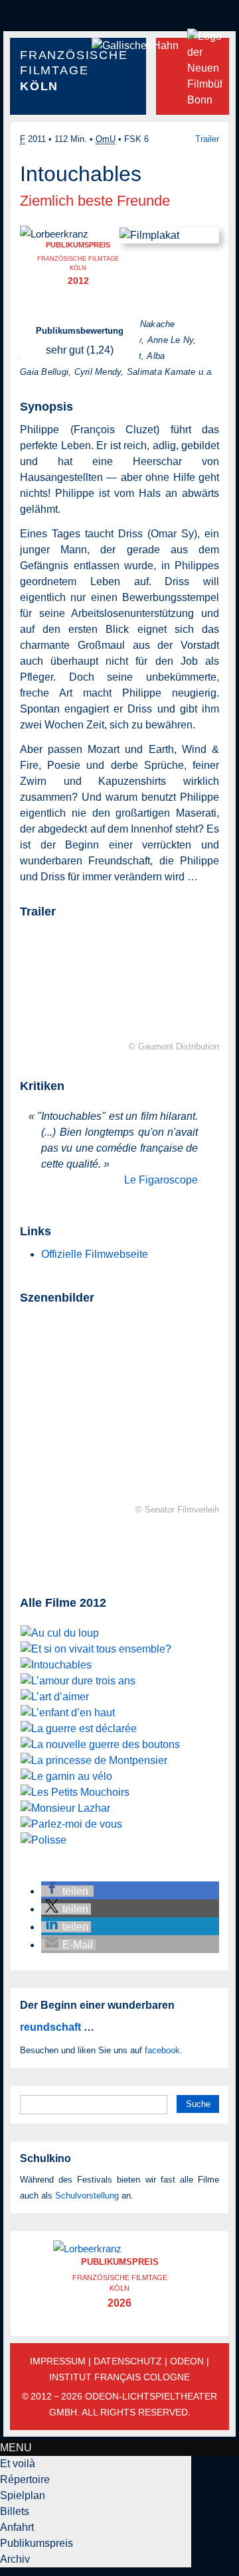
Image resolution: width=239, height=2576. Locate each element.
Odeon (187, 2361)
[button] (67, 1891)
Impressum (58, 2361)
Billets (15, 2511)
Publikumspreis (37, 2543)
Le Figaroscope (161, 1180)
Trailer (207, 139)
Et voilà (18, 2464)
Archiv (15, 2559)
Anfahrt (17, 2527)
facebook (162, 2050)
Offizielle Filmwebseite (95, 1254)
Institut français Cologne (119, 2377)
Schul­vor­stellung (87, 2196)
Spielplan (23, 2495)
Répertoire (25, 2479)
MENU (16, 2448)
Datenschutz (128, 2361)
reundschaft (50, 2027)
